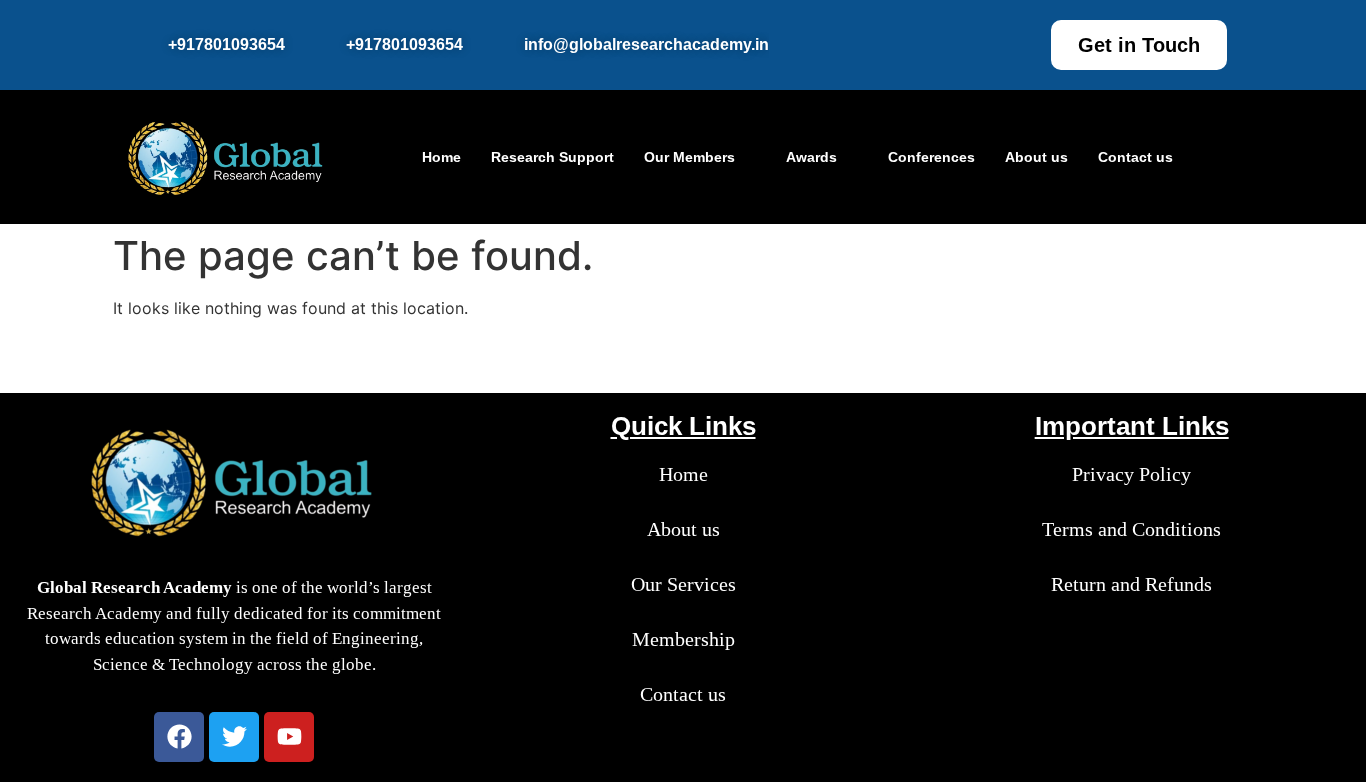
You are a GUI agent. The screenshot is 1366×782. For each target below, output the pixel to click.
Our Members (689, 157)
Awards (811, 157)
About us (1036, 157)
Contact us (1135, 157)
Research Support (552, 157)
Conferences (931, 157)
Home (441, 157)
